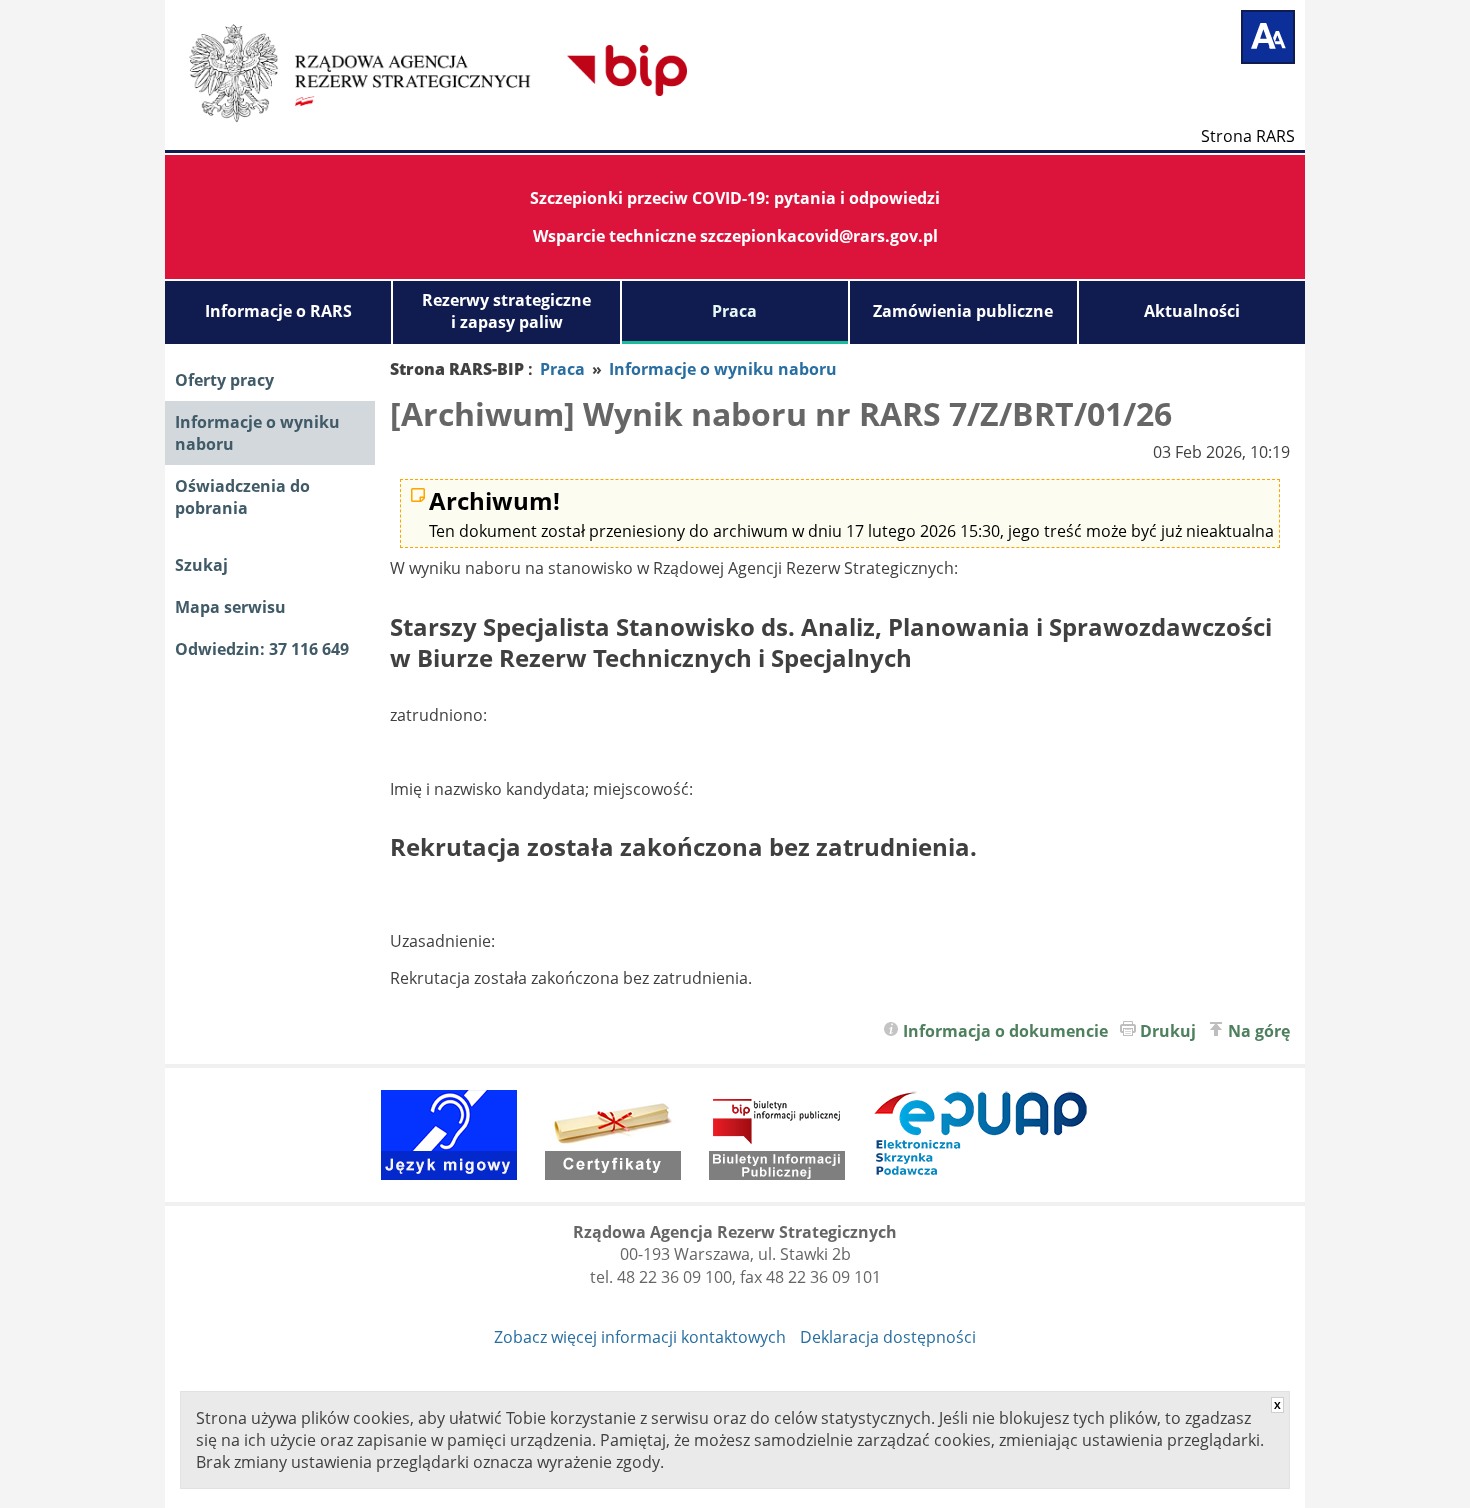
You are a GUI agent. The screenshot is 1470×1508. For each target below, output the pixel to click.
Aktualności (1192, 311)
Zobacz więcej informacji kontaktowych (640, 1337)
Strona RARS (1248, 135)
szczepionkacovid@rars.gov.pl (819, 236)
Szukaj (201, 565)
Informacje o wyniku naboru (257, 433)
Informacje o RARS (278, 311)
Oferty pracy (224, 380)
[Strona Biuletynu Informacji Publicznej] (777, 1135)
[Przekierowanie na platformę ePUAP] (981, 1135)
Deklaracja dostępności (888, 1337)
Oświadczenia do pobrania (242, 497)
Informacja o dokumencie (1005, 1031)
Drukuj (1168, 1031)
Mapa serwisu (230, 607)
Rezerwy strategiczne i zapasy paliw (506, 311)
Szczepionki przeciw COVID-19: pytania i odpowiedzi (735, 198)
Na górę (1259, 1031)
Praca (734, 311)
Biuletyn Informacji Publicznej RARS (500, 70)
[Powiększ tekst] (1268, 37)
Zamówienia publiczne (963, 311)
